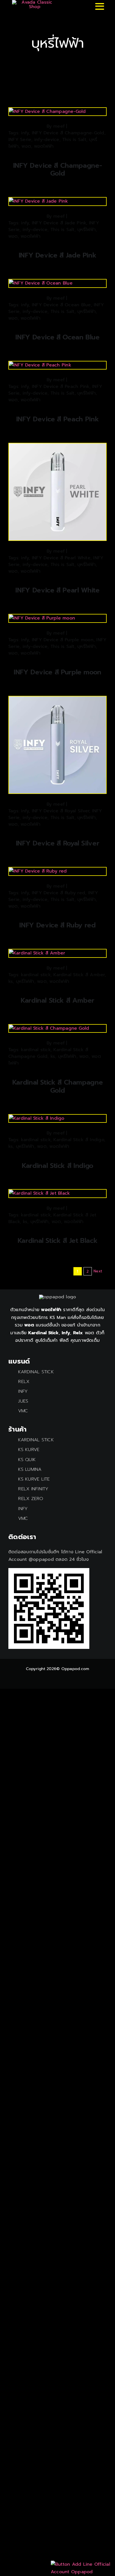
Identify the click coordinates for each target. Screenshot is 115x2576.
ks (11, 981)
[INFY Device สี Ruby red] (38, 871)
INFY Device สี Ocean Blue (61, 305)
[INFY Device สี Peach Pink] (40, 365)
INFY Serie (20, 140)
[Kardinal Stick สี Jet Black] (39, 1193)
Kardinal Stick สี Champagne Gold (58, 1086)
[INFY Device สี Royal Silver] (57, 700)
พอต (26, 146)
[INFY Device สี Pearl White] (57, 447)
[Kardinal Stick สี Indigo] (37, 1118)
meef (59, 126)
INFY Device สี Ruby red (58, 893)
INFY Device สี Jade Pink (59, 223)
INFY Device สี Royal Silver (60, 811)
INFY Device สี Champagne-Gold (68, 133)
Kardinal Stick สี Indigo (79, 1140)
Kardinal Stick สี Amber (79, 975)
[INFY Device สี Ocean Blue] (41, 283)
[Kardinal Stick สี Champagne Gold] (49, 1028)
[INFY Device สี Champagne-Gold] (47, 111)
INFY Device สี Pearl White (61, 558)
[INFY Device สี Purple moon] (42, 618)
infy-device (47, 140)
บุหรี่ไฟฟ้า (87, 230)
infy (25, 133)
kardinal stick (36, 975)
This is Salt (74, 140)
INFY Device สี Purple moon (63, 640)
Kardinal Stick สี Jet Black (58, 1241)
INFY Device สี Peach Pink (61, 387)
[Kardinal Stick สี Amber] (37, 953)
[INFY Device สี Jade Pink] (39, 201)
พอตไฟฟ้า (44, 146)
